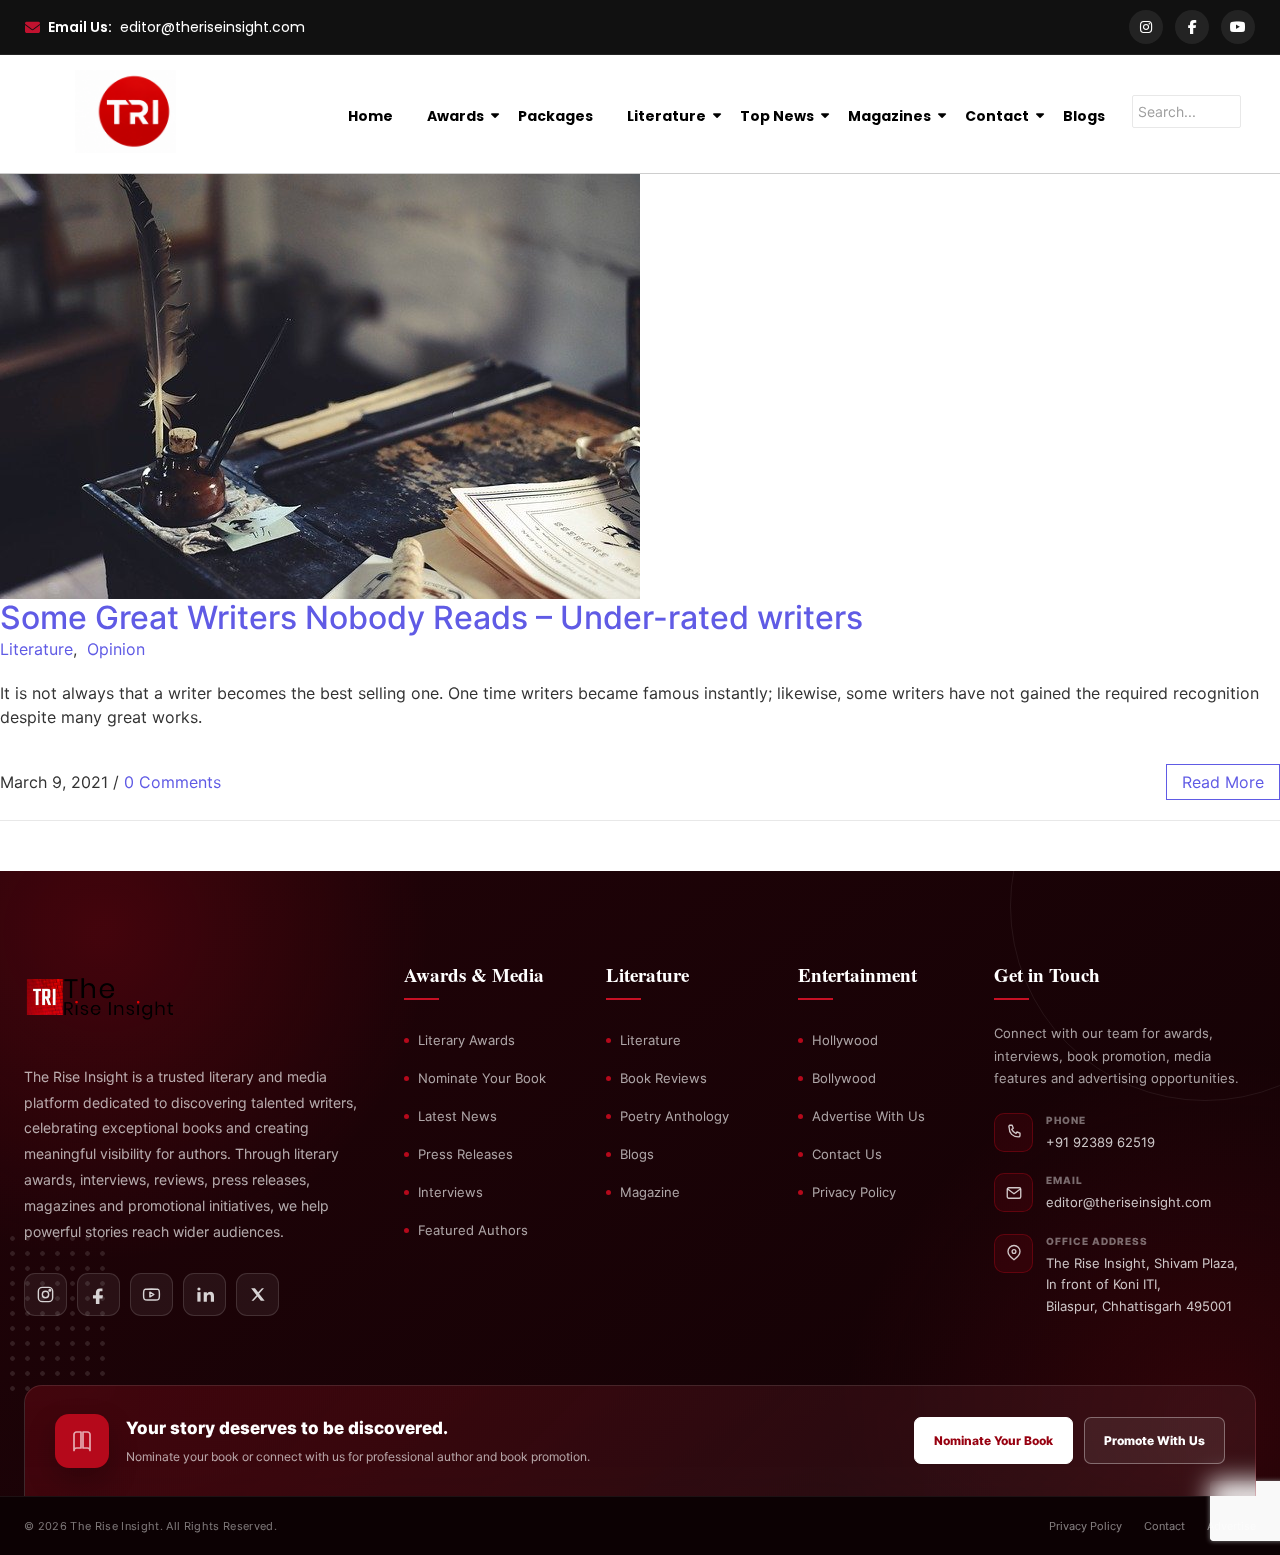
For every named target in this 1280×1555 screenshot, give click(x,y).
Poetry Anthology (674, 1116)
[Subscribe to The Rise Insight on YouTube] (151, 1294)
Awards (455, 116)
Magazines (889, 116)
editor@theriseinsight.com (212, 27)
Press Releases (465, 1154)
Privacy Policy (854, 1192)
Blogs (1084, 116)
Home (370, 116)
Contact (997, 116)
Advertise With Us (868, 1116)
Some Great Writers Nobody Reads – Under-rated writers (431, 617)
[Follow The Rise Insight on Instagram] (45, 1294)
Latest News (457, 1116)
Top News (777, 116)
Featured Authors (473, 1230)
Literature (666, 116)
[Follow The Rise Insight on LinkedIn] (204, 1294)
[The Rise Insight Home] (126, 995)
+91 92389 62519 (1100, 1142)
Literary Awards (466, 1040)
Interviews (450, 1192)
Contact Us (847, 1154)
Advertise (1231, 1526)
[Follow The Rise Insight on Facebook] (98, 1294)
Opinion (116, 649)
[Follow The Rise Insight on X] (257, 1294)
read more (1223, 782)
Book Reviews (663, 1078)
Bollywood (844, 1078)
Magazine (650, 1192)
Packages (555, 116)
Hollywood (845, 1040)
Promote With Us (1154, 1440)
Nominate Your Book (482, 1078)
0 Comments (172, 782)
